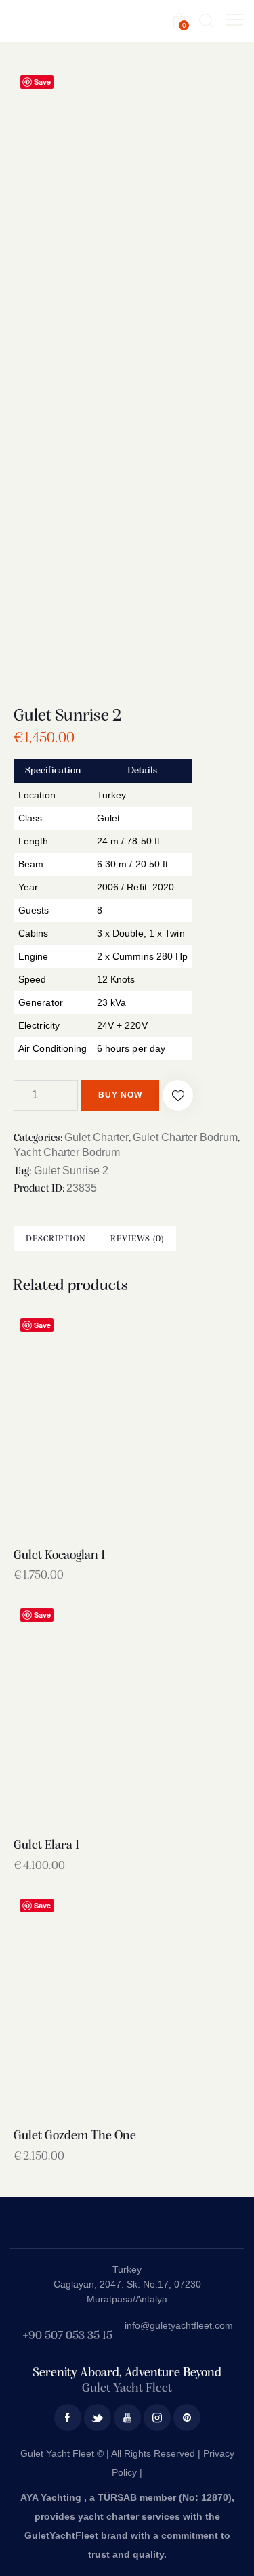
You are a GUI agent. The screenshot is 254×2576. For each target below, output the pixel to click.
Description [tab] (56, 1239)
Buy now (120, 1095)
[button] (178, 1095)
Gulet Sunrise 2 (71, 1171)
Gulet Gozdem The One (75, 2136)
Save (42, 82)
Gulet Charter (97, 1137)
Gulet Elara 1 (46, 1846)
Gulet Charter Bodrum (185, 1137)
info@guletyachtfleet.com (179, 2325)
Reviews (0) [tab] (137, 1239)
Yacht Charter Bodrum (67, 1152)
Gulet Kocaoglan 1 (59, 1556)
